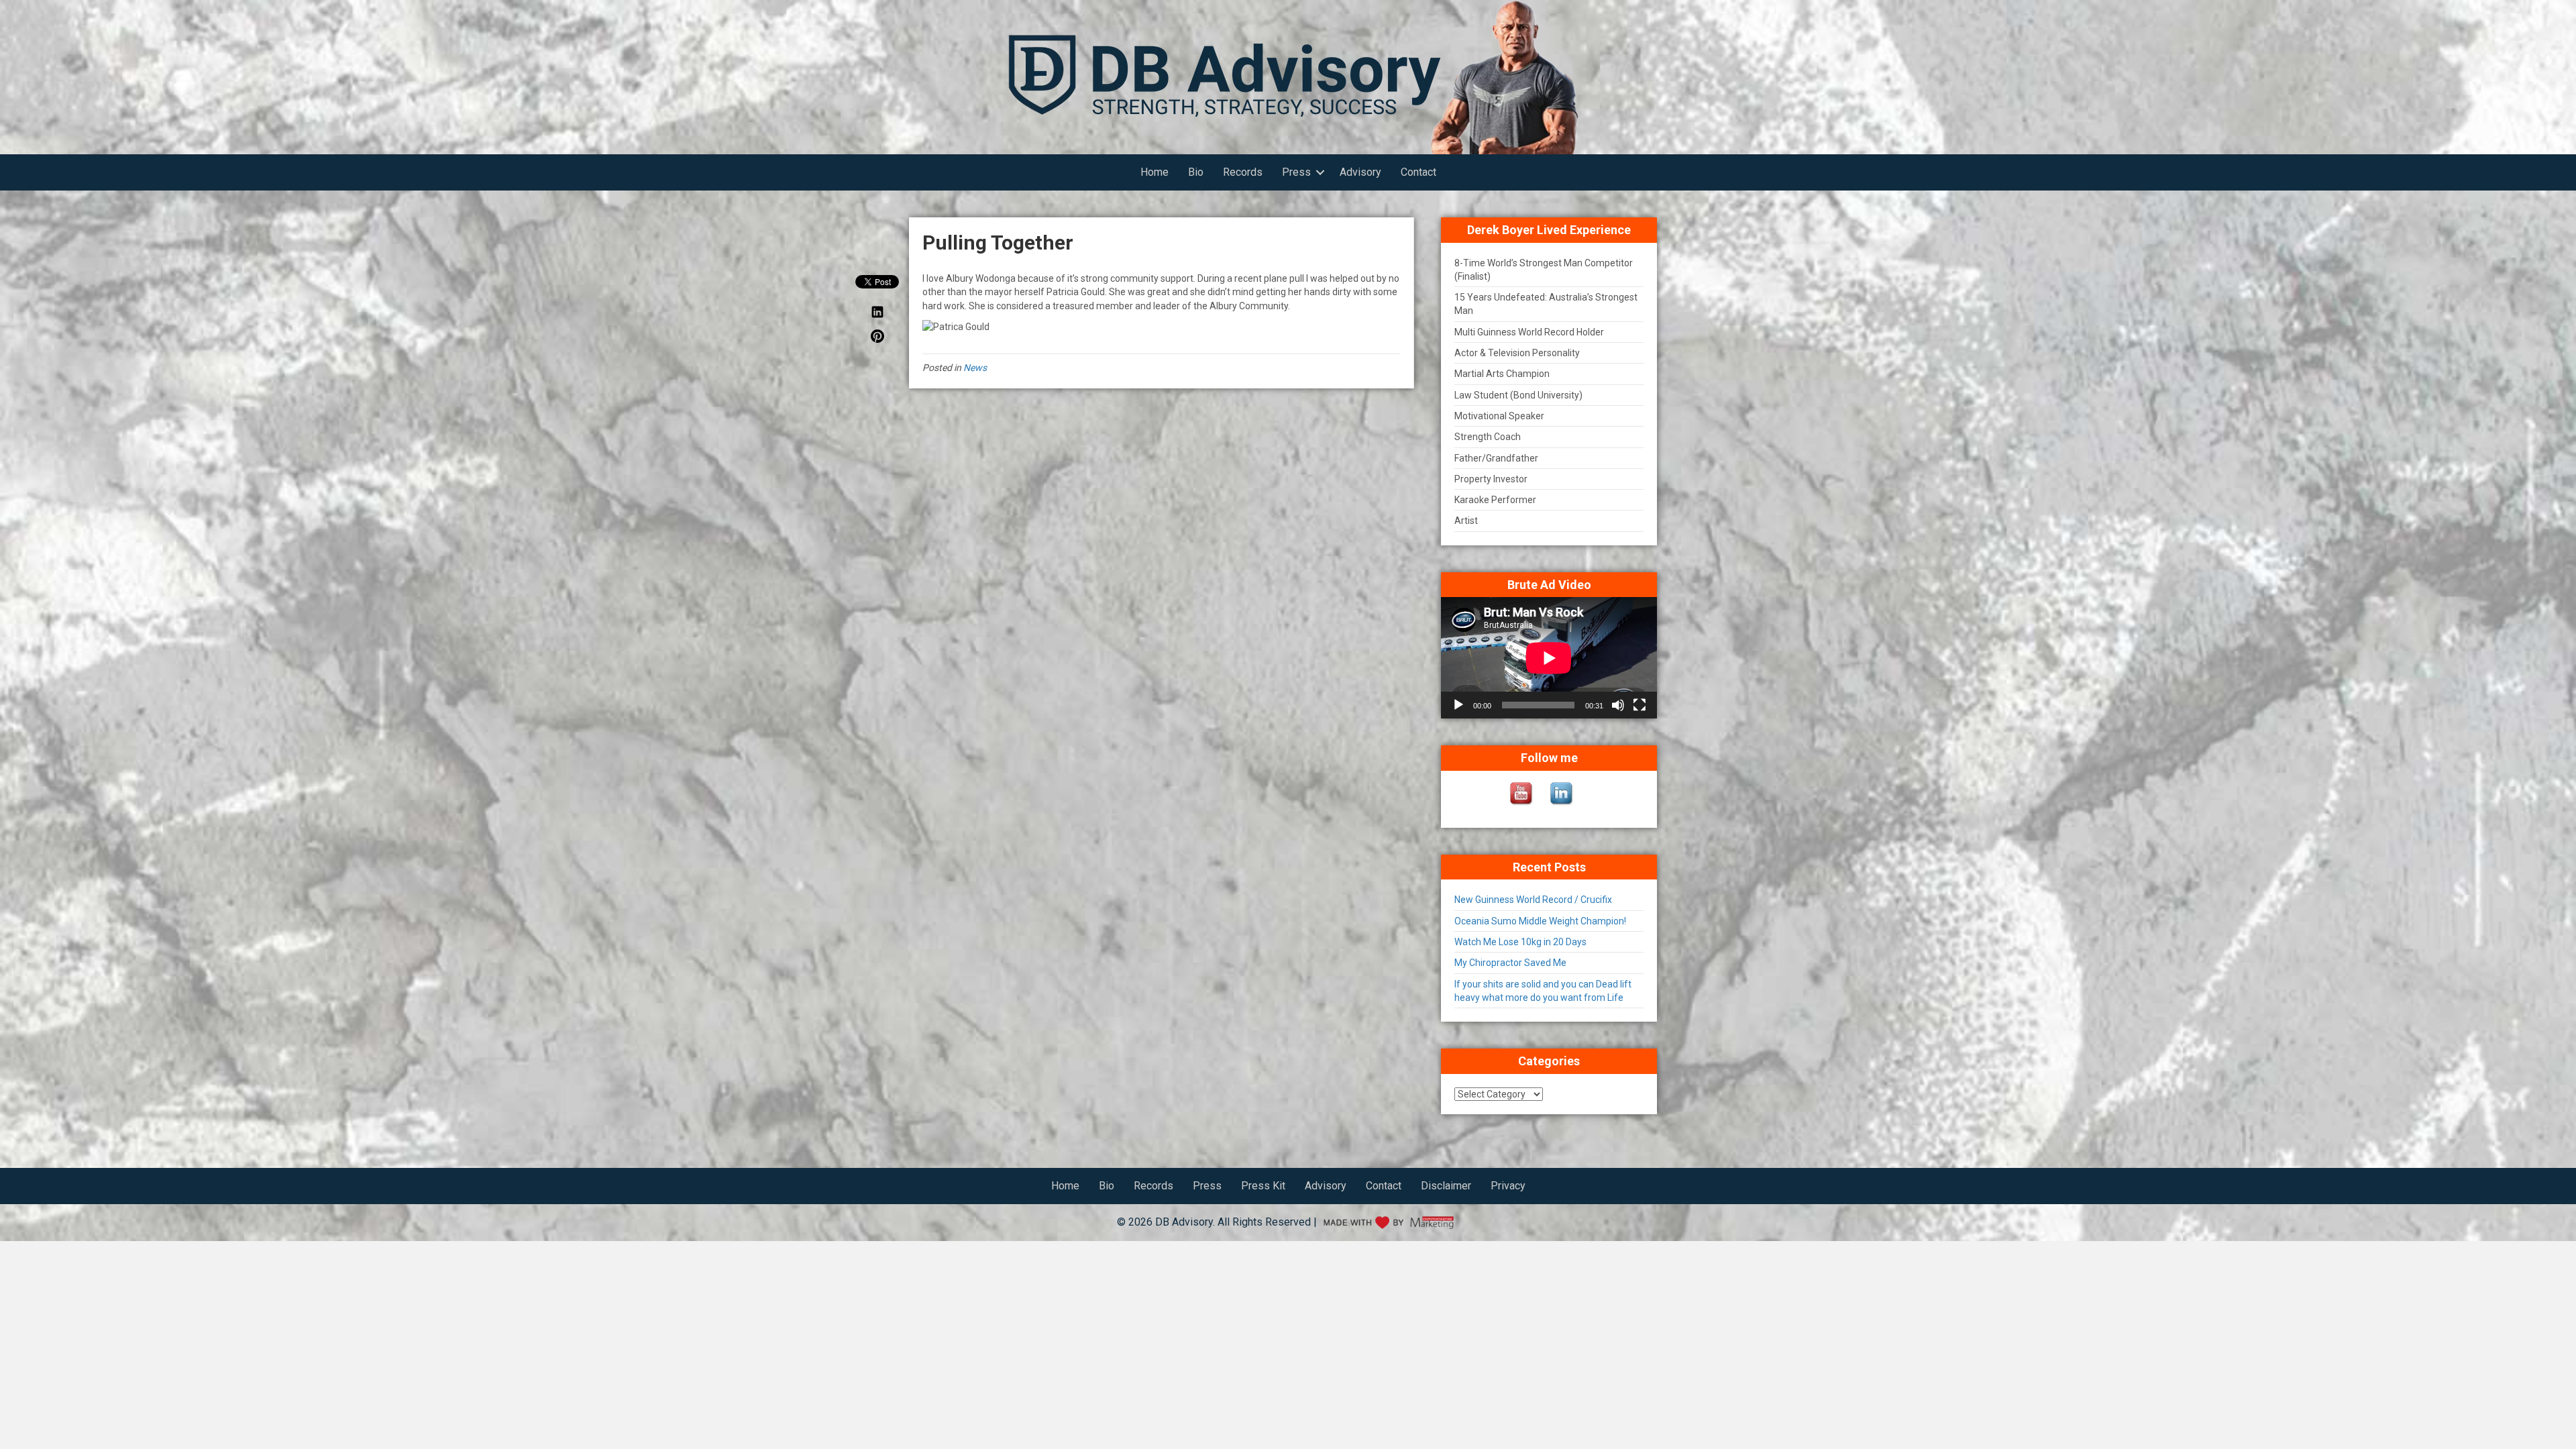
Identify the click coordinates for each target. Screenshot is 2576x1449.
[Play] (1458, 705)
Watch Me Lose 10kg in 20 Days (1520, 942)
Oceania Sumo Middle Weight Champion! (1540, 921)
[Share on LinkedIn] (877, 315)
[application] (1549, 658)
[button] (1320, 172)
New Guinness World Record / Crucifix (1533, 900)
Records (1243, 172)
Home (1155, 172)
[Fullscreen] (1640, 705)
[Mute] (1618, 705)
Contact (1418, 172)
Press (1296, 172)
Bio (1196, 172)
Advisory (1360, 172)
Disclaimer (1446, 1186)
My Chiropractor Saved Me (1510, 963)
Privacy (1508, 1186)
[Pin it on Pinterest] (877, 339)
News (975, 368)
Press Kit (1263, 1186)
